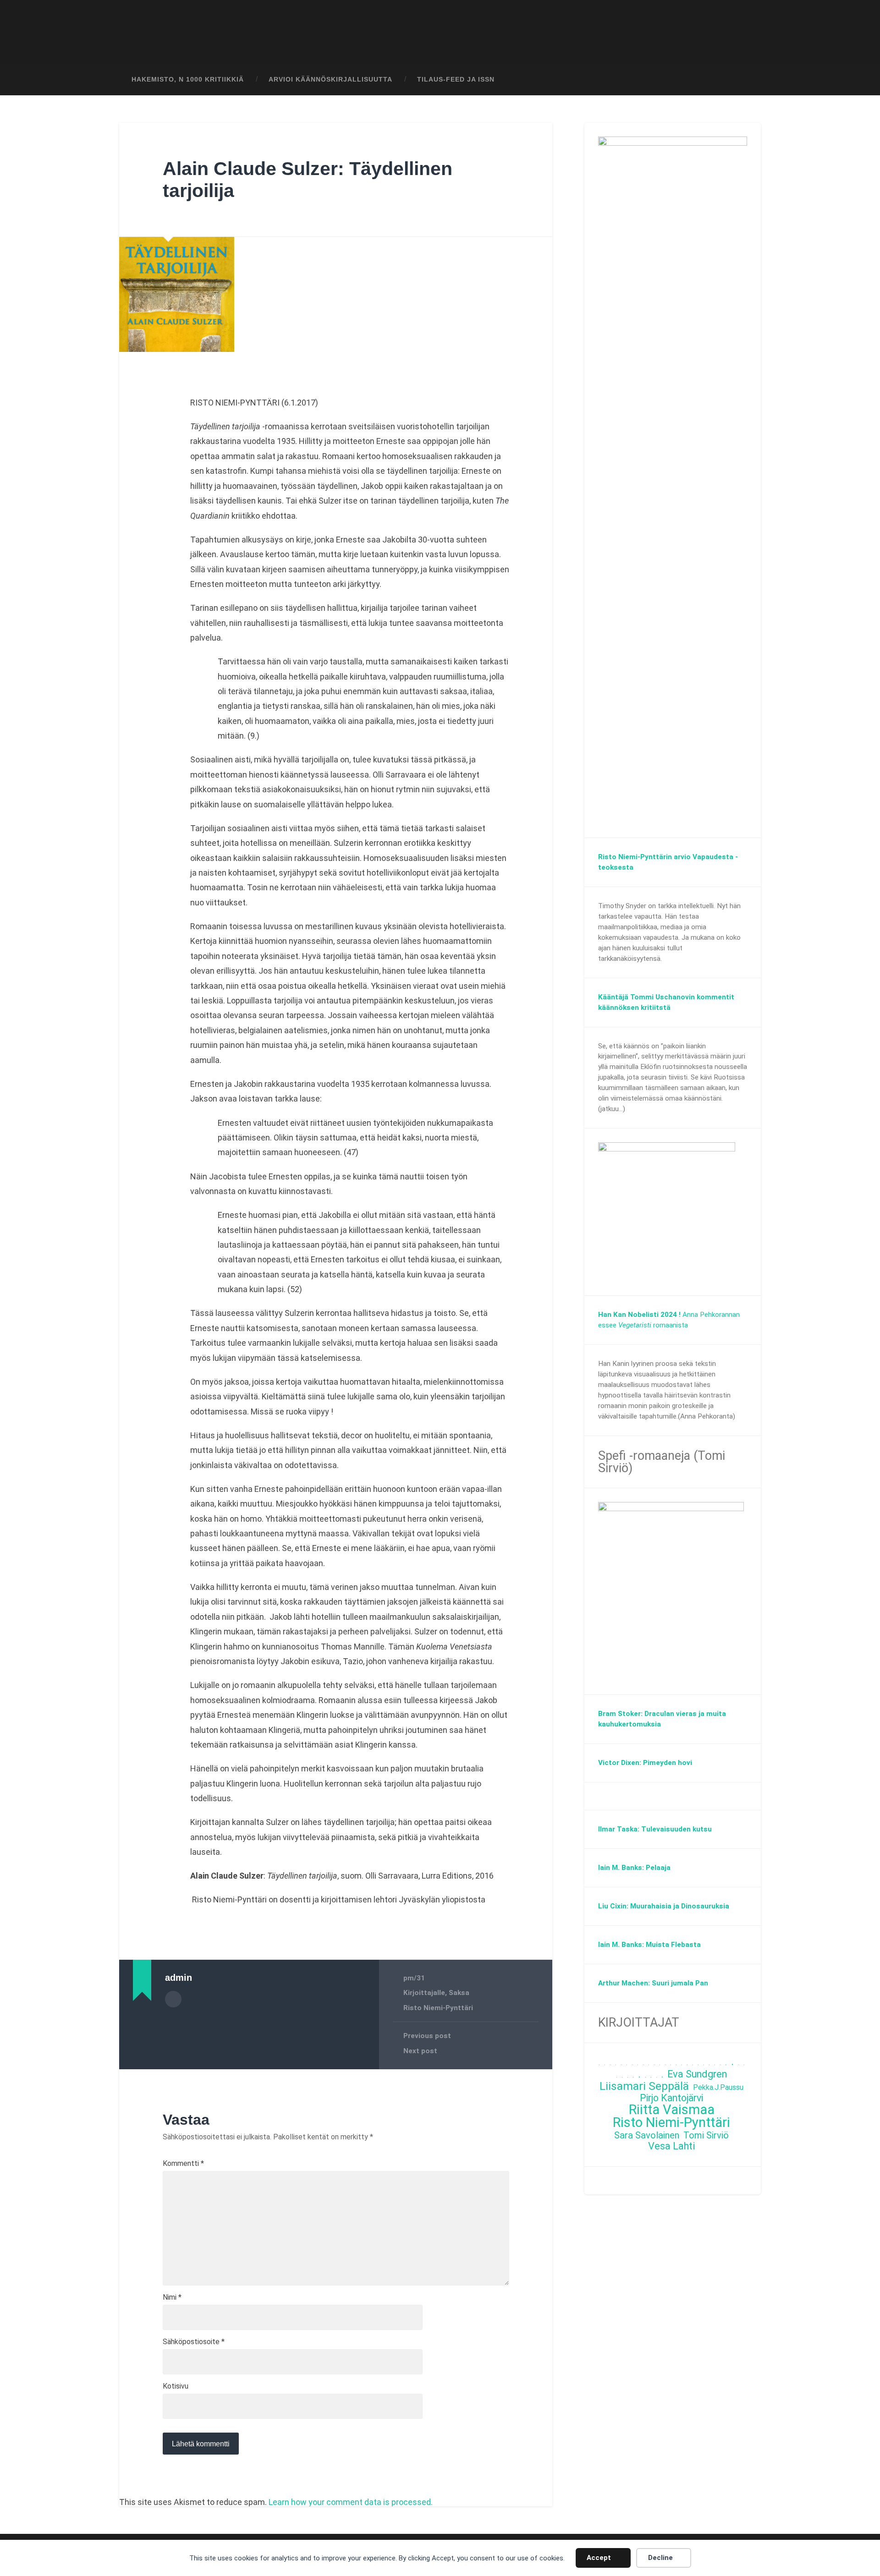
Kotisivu (176, 2386)
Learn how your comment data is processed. (351, 2502)
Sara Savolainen (647, 2135)
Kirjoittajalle (424, 1993)
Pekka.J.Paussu (718, 2087)
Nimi (172, 2297)
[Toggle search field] (745, 80)
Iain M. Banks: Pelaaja (634, 1868)
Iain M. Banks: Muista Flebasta (649, 1945)
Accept (599, 2558)
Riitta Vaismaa (672, 2110)
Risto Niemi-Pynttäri (438, 2008)
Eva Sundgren (697, 2075)
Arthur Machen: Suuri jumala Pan (653, 1983)
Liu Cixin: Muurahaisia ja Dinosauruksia (664, 1906)
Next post (420, 2051)
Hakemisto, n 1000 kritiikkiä (188, 79)
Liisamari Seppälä (644, 2086)
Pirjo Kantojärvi (671, 2098)
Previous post (427, 2036)
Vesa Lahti (671, 2146)
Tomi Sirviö (706, 2135)
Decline (660, 2558)
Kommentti (183, 2164)
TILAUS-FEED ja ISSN (456, 79)
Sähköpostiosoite (194, 2342)
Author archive (173, 1999)
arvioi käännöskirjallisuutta (330, 79)
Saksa (459, 1993)
